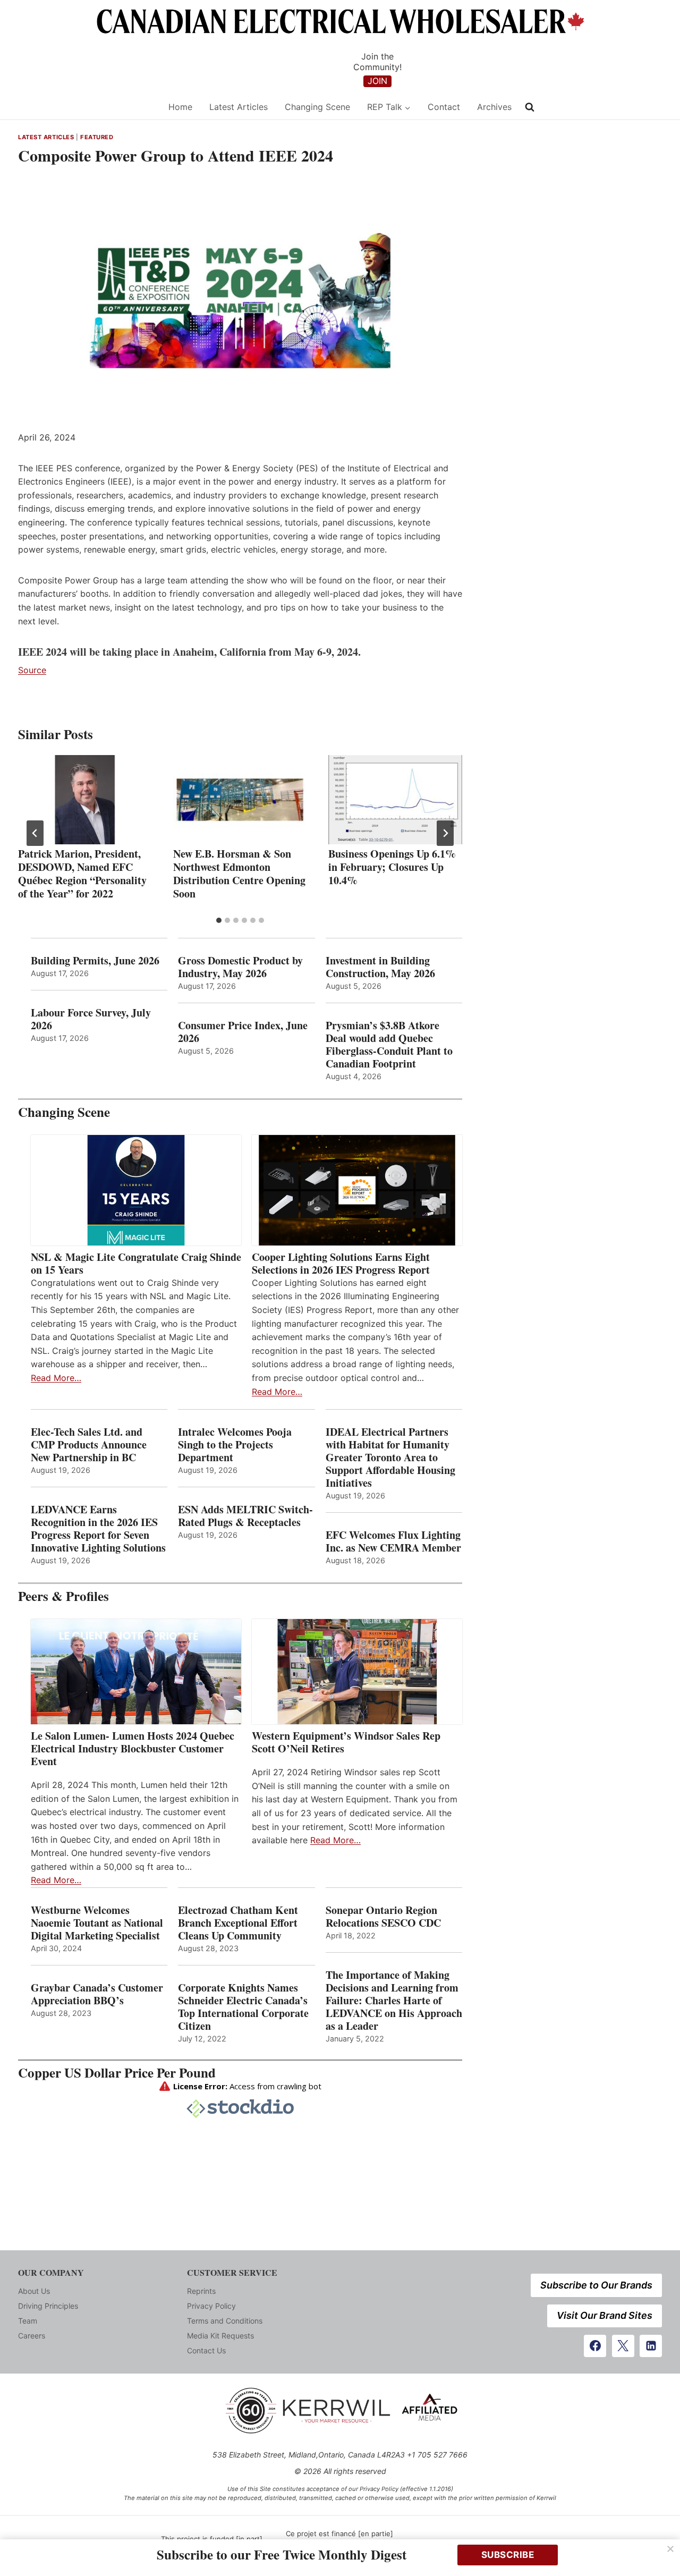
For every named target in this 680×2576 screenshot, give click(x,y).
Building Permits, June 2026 (95, 961)
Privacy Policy (211, 2306)
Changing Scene (317, 107)
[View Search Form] (530, 107)
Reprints (201, 2291)
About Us (34, 2291)
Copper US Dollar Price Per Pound (117, 2073)
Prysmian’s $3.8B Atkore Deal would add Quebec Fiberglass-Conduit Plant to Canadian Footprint (389, 1045)
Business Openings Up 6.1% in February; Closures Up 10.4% (392, 867)
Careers (32, 2336)
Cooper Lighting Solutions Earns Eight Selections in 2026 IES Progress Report (343, 1264)
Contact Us (206, 2350)
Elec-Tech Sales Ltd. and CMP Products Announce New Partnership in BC (89, 1445)
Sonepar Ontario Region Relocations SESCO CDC (383, 1917)
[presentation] (85, 800)
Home (180, 107)
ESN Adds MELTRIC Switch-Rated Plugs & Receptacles (245, 1516)
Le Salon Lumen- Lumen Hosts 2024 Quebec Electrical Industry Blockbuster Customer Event (133, 1749)
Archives (494, 107)
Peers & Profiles (63, 1596)
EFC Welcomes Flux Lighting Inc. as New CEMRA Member (393, 1541)
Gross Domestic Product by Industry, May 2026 (240, 967)
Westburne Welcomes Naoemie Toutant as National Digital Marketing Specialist (97, 1923)
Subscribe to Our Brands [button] (596, 2285)
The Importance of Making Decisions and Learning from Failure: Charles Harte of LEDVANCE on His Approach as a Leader (394, 2001)
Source (32, 670)
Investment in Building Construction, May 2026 (380, 967)
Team (28, 2321)
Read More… (56, 1378)
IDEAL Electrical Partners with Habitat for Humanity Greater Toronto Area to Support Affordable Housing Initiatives (390, 1458)
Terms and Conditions (225, 2321)
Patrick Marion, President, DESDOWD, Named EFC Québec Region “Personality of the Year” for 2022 (82, 874)
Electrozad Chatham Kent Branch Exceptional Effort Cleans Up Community (238, 1923)
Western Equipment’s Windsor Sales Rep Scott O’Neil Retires (346, 1742)
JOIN (377, 81)
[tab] (219, 920)
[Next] (445, 833)
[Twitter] (623, 2346)
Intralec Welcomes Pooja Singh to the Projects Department (235, 1445)
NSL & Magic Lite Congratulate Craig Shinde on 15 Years (136, 1264)
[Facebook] (595, 2346)
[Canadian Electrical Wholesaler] (86, 107)
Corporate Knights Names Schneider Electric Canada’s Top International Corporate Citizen (243, 2007)
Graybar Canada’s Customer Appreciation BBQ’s (97, 1994)
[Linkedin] (651, 2346)
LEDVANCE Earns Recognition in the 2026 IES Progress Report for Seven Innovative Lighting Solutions (98, 1529)
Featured (97, 137)
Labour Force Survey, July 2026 (91, 1019)
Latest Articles (239, 107)
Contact (444, 107)
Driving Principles (48, 2306)
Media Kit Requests (220, 2336)
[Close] (670, 2549)
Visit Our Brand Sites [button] (605, 2315)
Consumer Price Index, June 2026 (243, 1032)
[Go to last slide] (35, 833)
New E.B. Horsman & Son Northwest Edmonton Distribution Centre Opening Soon (239, 874)
